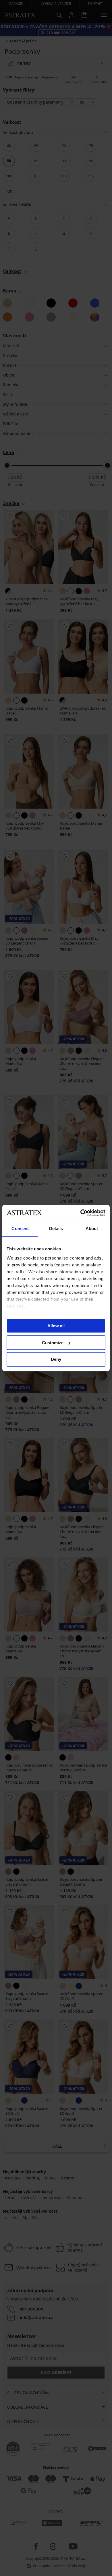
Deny (56, 1359)
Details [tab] (56, 1228)
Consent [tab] (20, 1228)
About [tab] (92, 1228)
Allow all (56, 1326)
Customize (53, 1343)
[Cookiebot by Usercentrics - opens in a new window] (81, 1213)
